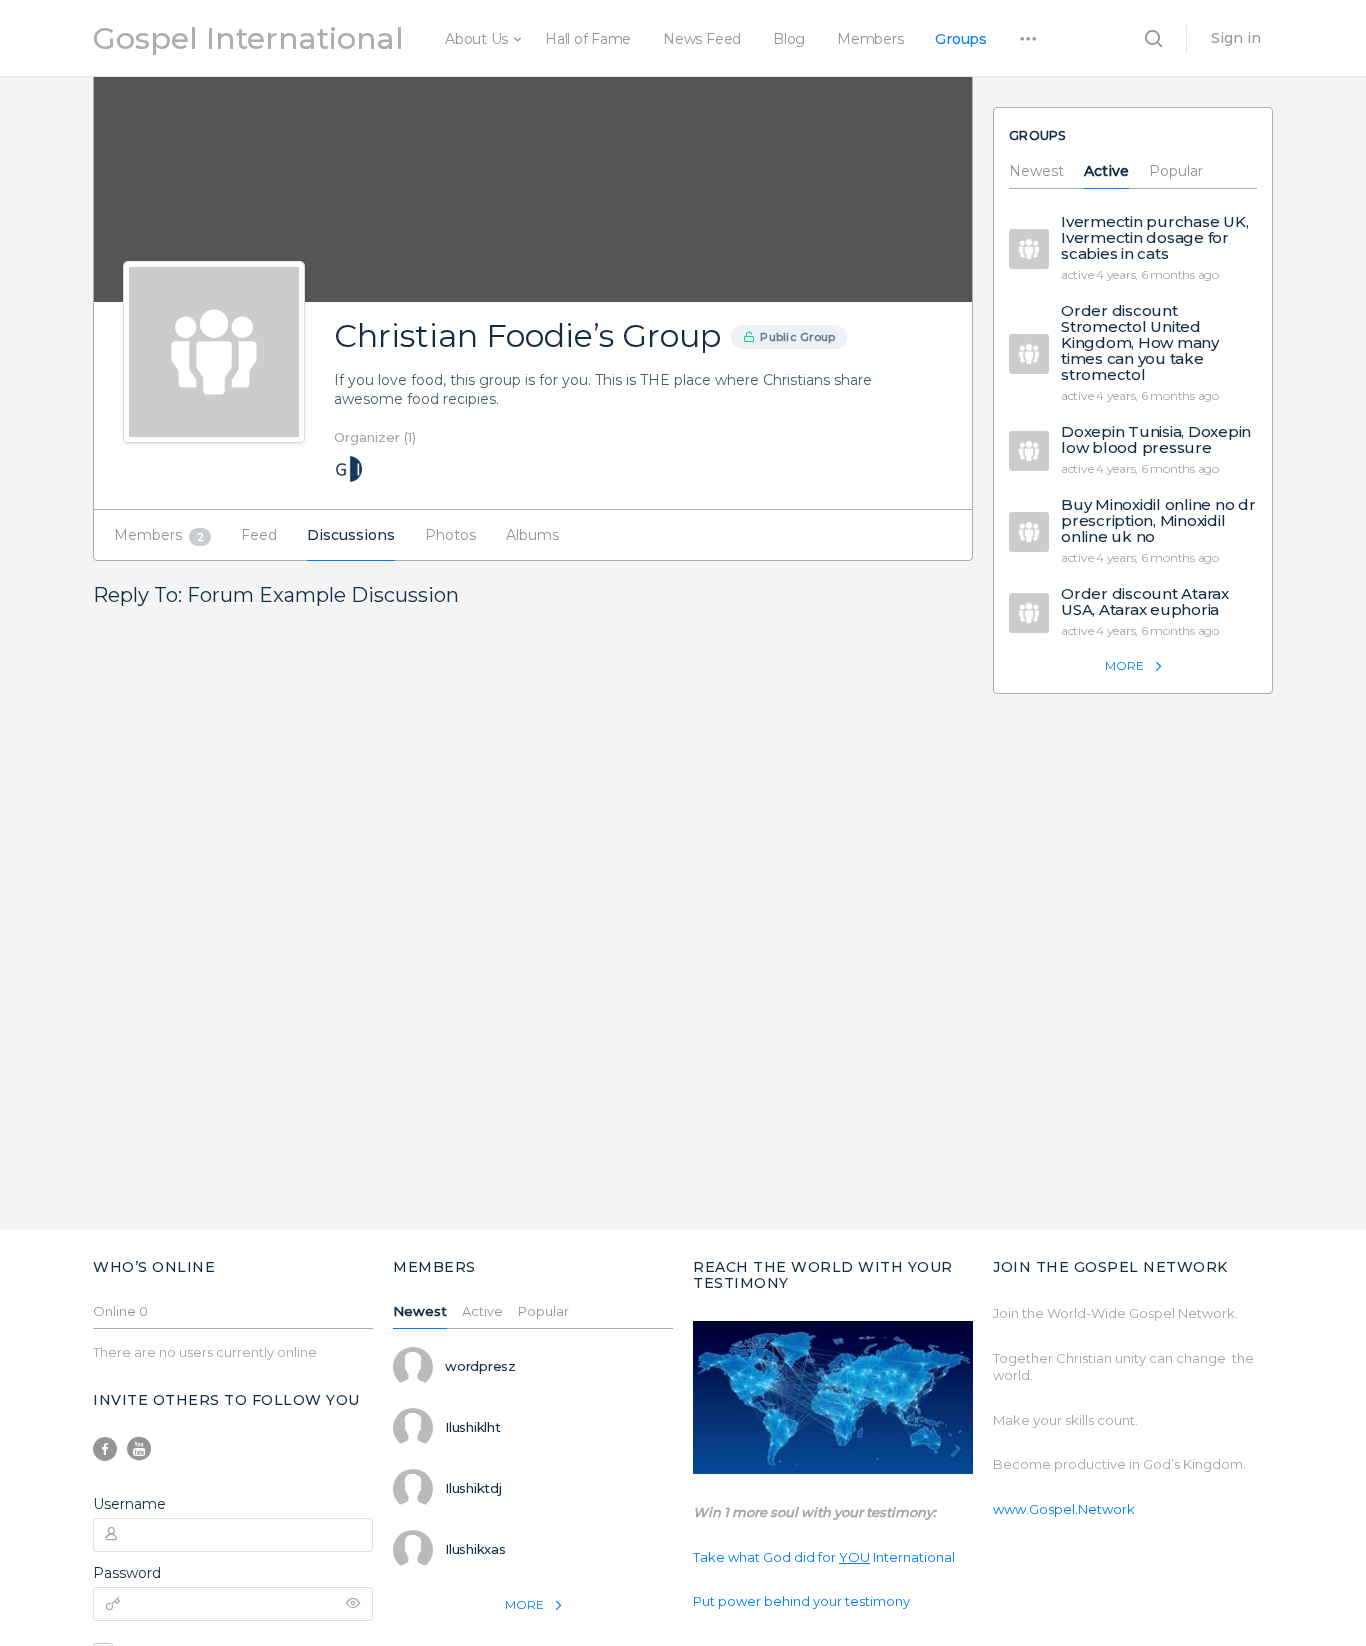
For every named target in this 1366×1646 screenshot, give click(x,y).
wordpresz (480, 1366)
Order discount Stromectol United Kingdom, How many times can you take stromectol (1140, 343)
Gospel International (248, 38)
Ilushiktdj (473, 1488)
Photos (450, 535)
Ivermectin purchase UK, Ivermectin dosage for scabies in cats (1154, 238)
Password (127, 1573)
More (1124, 665)
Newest (1036, 172)
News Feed (702, 39)
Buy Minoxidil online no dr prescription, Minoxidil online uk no (1158, 521)
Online (120, 1312)
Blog (789, 39)
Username (129, 1504)
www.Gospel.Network (1064, 1509)
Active (1106, 172)
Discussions (351, 535)
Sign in (1236, 38)
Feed (259, 535)
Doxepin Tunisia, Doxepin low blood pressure (1156, 440)
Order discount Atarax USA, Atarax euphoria (1145, 602)
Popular (1176, 172)
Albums (532, 535)
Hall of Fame (588, 39)
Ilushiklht (473, 1427)
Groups (961, 39)
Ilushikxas (475, 1549)
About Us (476, 39)
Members (870, 39)
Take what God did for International (824, 1557)
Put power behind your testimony (801, 1601)
